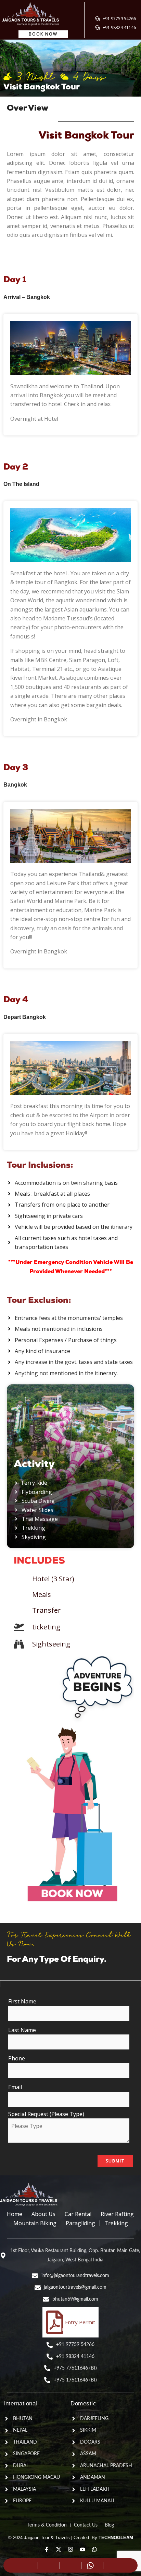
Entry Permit (80, 2322)
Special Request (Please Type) (46, 2114)
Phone (17, 2058)
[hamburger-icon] (132, 10)
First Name (22, 2001)
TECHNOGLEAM (116, 2538)
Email (15, 2087)
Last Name (22, 2030)
